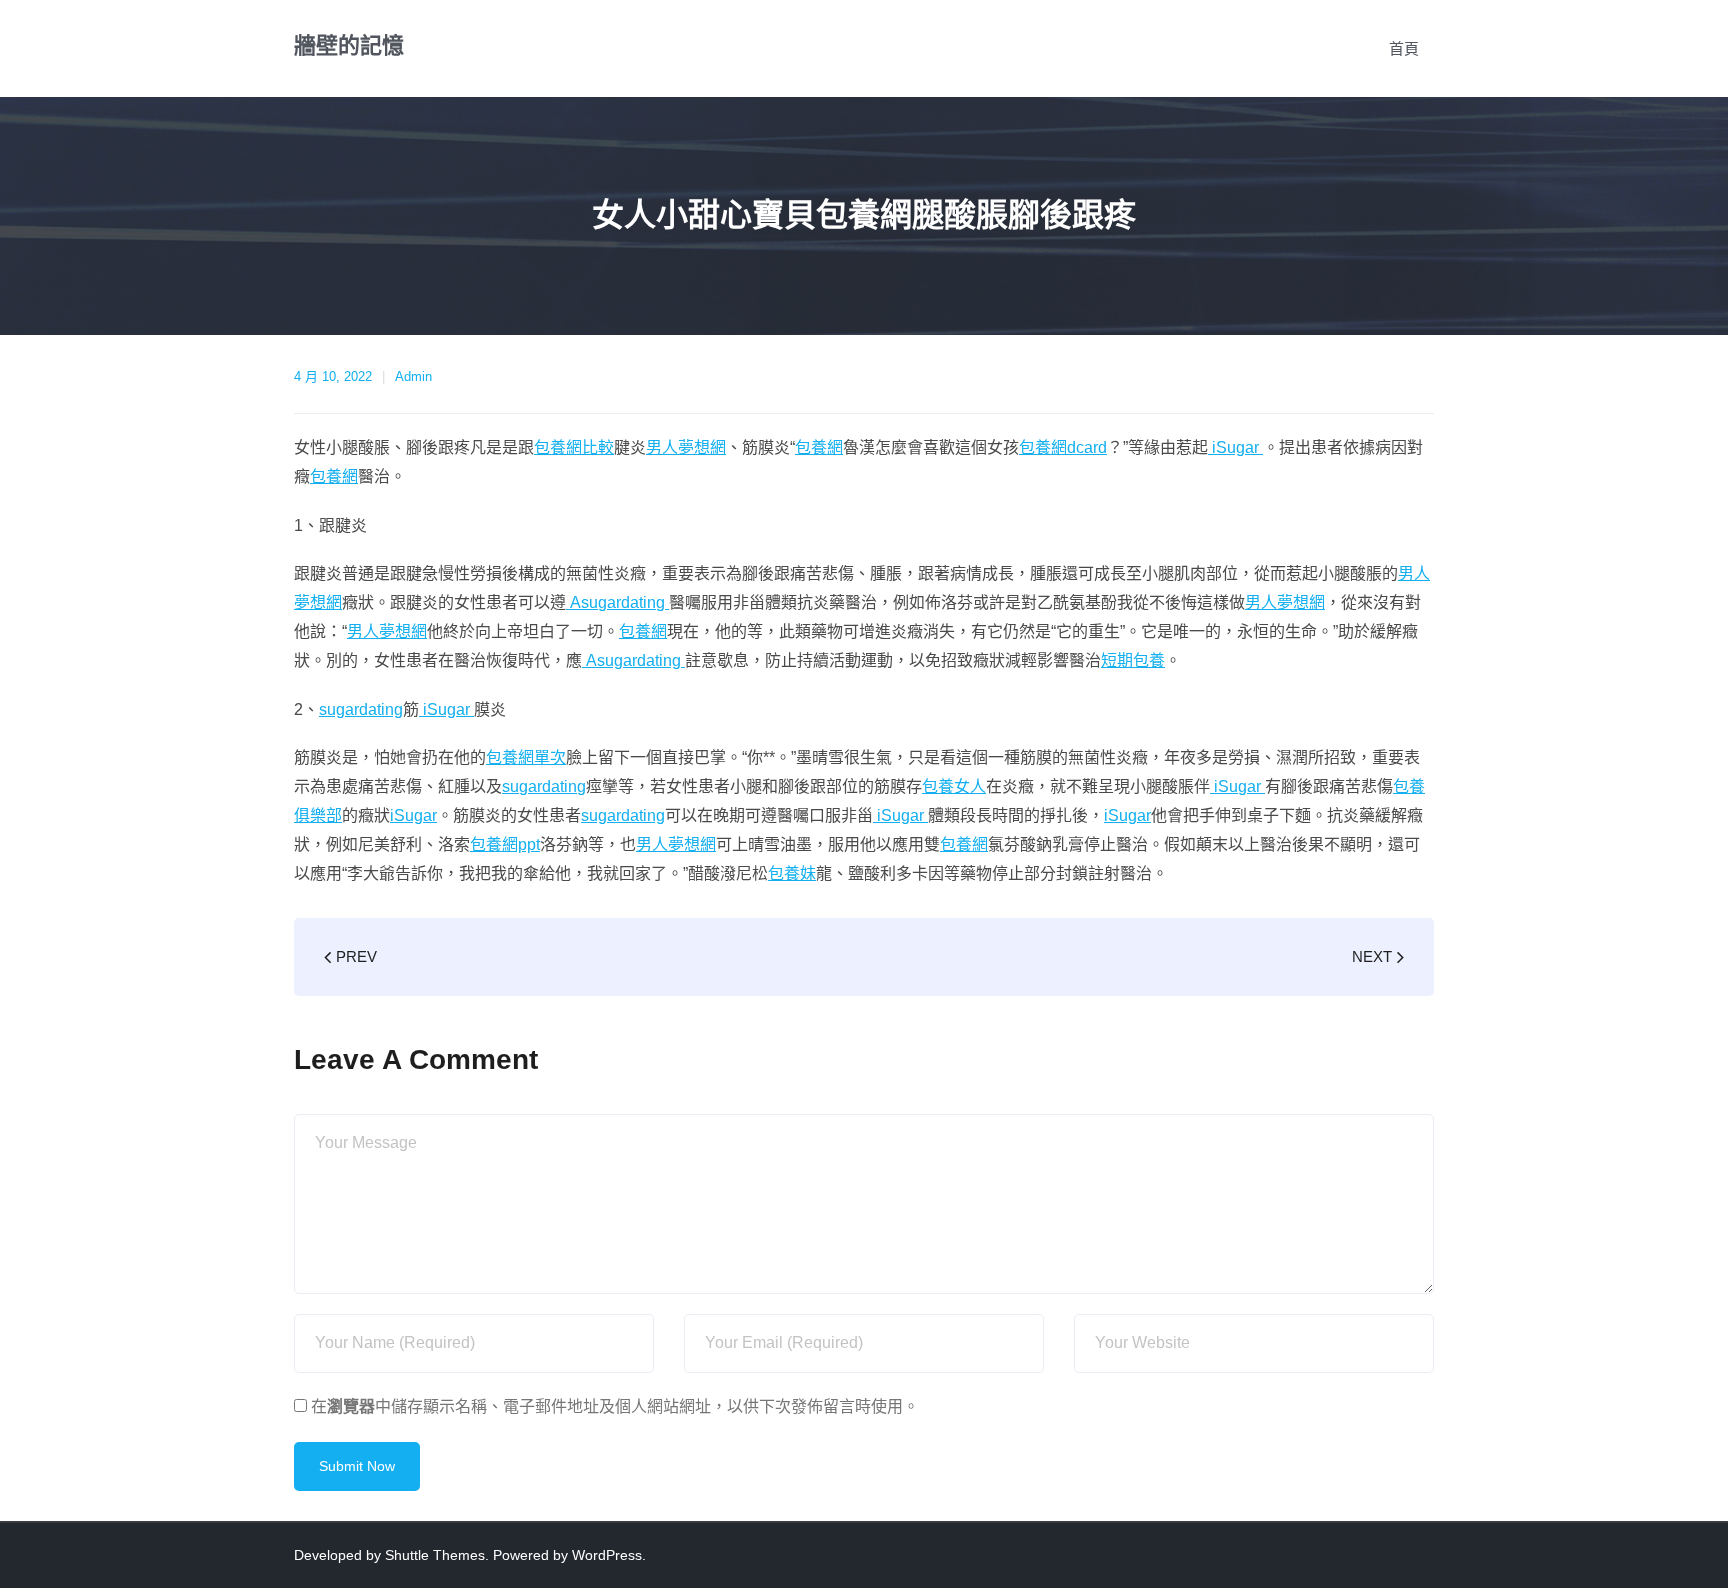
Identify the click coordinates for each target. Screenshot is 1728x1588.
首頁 (1404, 48)
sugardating (361, 709)
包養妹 (792, 873)
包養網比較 (574, 447)
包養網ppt (505, 844)
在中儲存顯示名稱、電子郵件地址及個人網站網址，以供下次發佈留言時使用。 (615, 1406)
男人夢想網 (686, 447)
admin (413, 376)
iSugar (1235, 447)
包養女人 (954, 786)
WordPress (607, 1555)
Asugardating (617, 602)
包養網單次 (526, 757)
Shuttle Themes (435, 1555)
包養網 (819, 447)
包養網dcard (1063, 447)
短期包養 (1133, 660)
